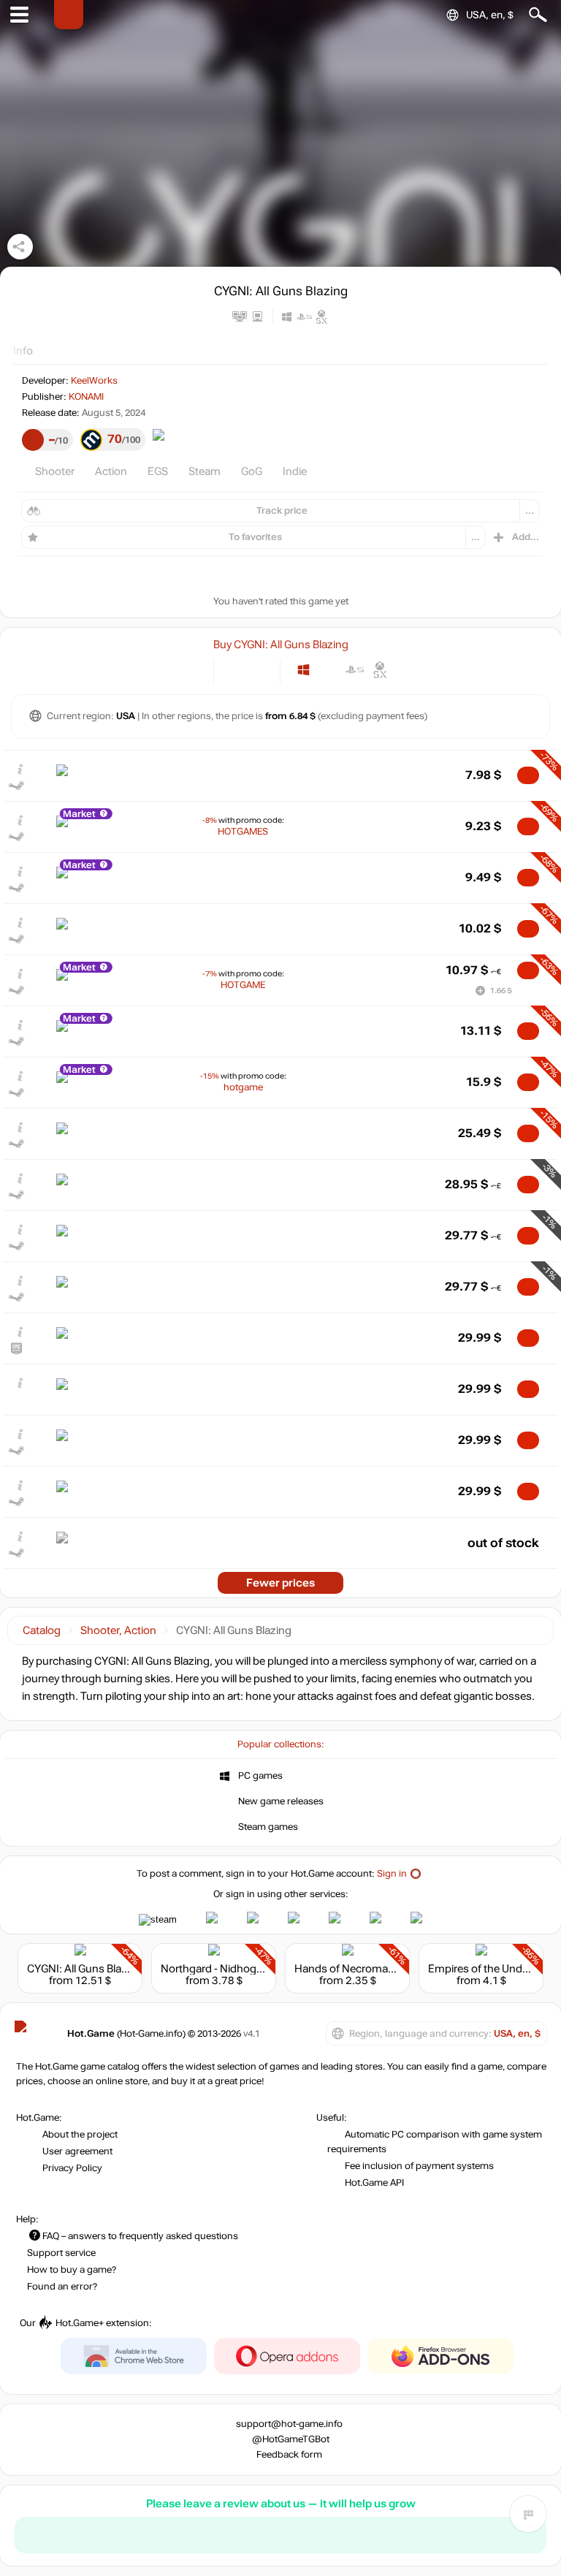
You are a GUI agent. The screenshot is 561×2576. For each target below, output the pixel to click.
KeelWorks (94, 381)
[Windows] (304, 670)
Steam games (268, 1827)
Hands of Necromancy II (354, 1969)
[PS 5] (355, 670)
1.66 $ (501, 991)
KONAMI (86, 397)
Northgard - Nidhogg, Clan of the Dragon (260, 1969)
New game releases (281, 1801)
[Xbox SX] (380, 670)
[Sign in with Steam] (158, 1920)
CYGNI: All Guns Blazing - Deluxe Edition (124, 1969)
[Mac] (329, 670)
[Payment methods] (190, 670)
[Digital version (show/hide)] (235, 670)
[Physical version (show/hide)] (259, 670)
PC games (260, 1776)
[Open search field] (538, 15)
